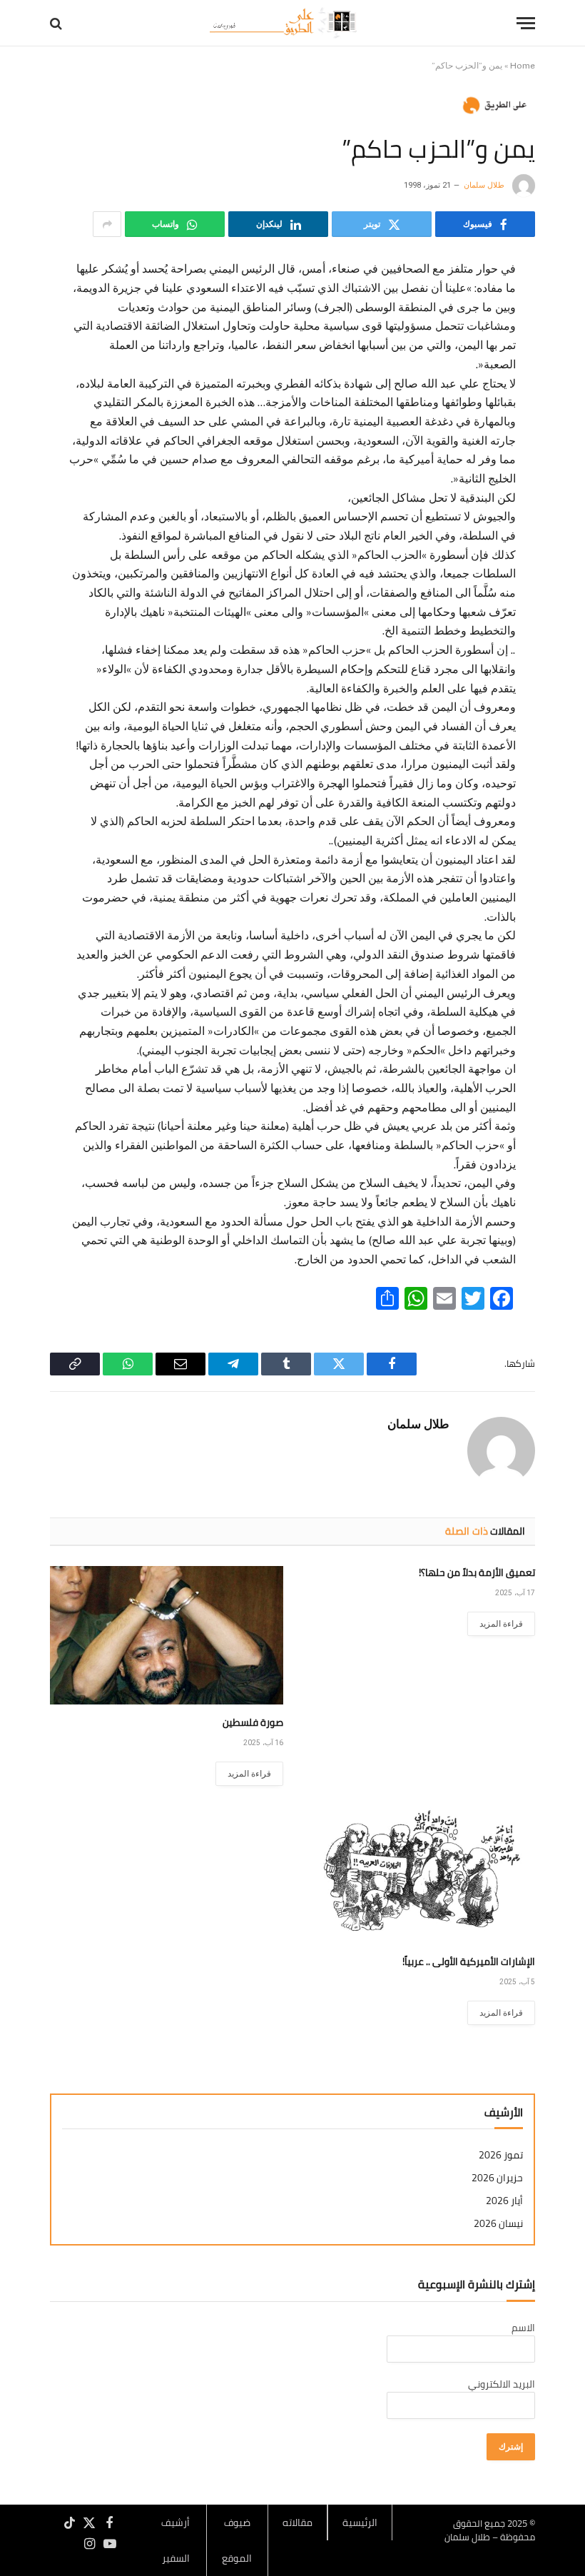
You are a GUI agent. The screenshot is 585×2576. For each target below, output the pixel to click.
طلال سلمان (484, 185)
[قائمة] (526, 23)
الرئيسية (360, 2522)
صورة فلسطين (253, 1723)
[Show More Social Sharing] (107, 224)
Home (523, 66)
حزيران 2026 (497, 2178)
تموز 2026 (501, 2155)
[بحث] (57, 23)
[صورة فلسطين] (167, 1636)
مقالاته (297, 2522)
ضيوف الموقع (237, 2540)
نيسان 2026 (498, 2224)
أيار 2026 (504, 2201)
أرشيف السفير (175, 2540)
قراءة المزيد (501, 1624)
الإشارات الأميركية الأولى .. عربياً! (469, 1962)
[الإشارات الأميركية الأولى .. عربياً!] (418, 1874)
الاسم (523, 2328)
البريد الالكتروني (502, 2384)
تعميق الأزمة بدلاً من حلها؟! (477, 1573)
